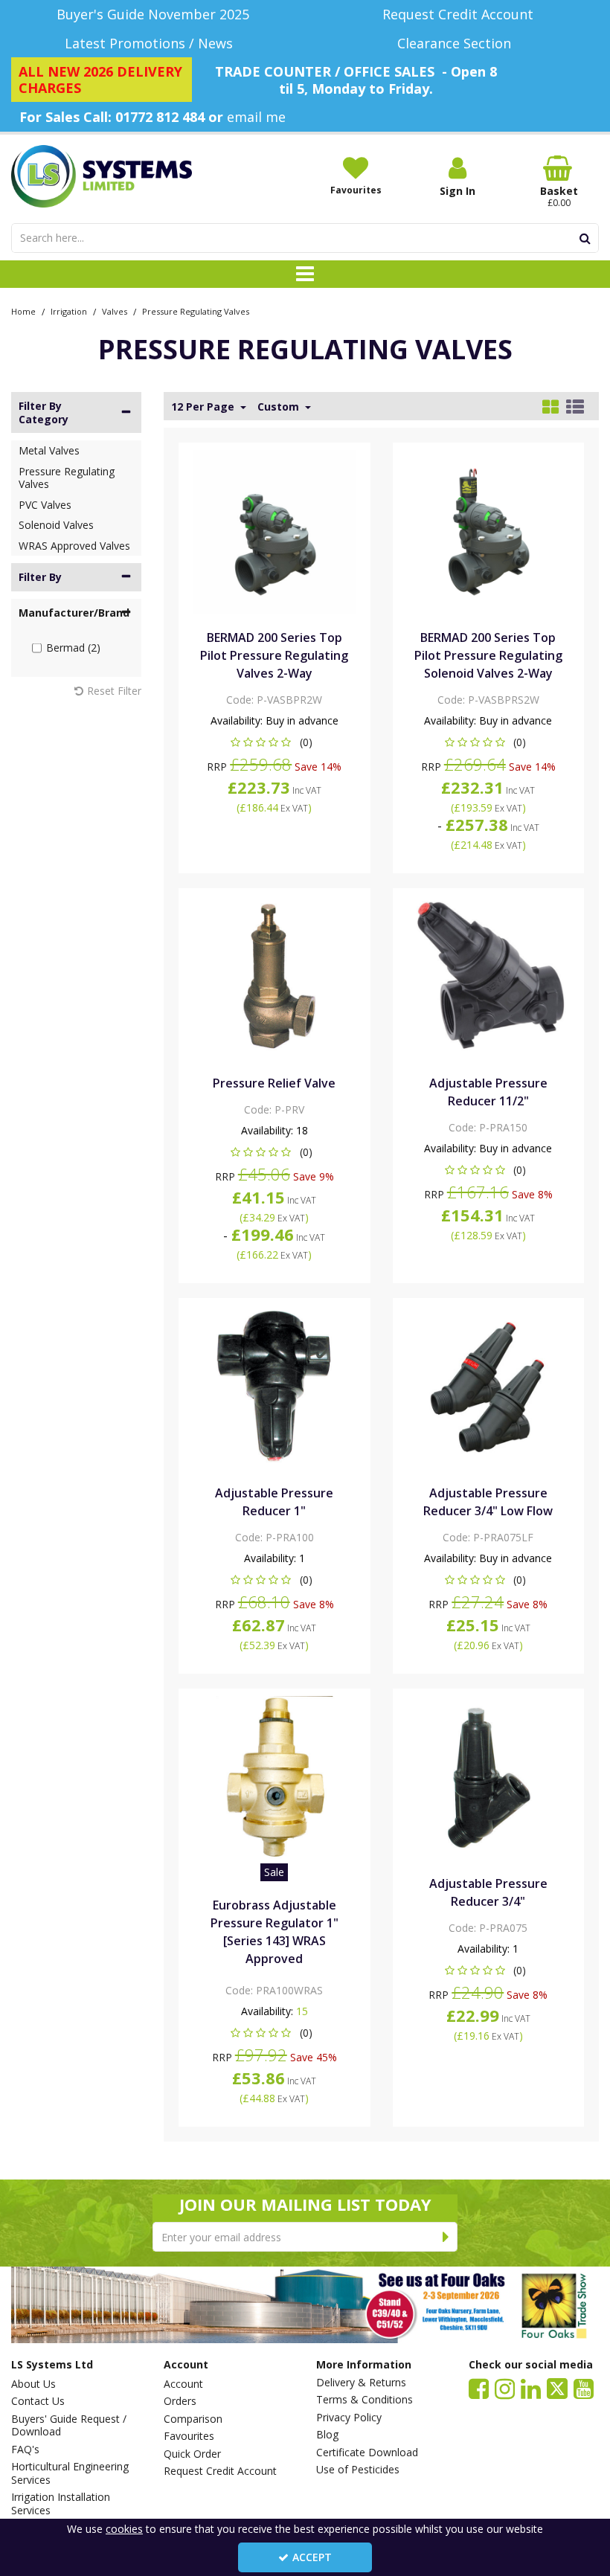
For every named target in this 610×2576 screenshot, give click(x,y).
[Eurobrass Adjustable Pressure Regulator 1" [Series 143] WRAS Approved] (274, 1777)
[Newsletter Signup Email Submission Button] (446, 2237)
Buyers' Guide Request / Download (69, 2425)
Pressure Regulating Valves (67, 478)
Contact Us (38, 2401)
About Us (33, 2384)
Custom (280, 407)
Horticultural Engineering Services (70, 2473)
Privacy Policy (349, 2418)
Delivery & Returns (361, 2383)
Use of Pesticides (358, 2470)
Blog (327, 2435)
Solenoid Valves (56, 525)
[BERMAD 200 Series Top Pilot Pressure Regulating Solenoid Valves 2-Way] (488, 531)
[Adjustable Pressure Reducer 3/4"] (488, 1777)
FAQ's (25, 2450)
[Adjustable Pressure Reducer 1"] (274, 1386)
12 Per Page (204, 407)
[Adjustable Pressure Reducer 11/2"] (488, 976)
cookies (124, 2529)
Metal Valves (49, 450)
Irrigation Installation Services (61, 2503)
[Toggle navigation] (305, 274)
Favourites (189, 2436)
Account (183, 2384)
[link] (479, 2389)
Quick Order (192, 2454)
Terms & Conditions (365, 2400)
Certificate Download (367, 2453)
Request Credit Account (220, 2471)
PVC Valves (45, 505)
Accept (312, 2557)
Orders (180, 2401)
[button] (274, 742)
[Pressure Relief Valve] (274, 976)
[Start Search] (585, 238)
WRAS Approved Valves (74, 546)
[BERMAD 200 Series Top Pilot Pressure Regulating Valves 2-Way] (274, 531)
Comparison (193, 2419)
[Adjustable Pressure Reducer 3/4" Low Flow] (488, 1386)
